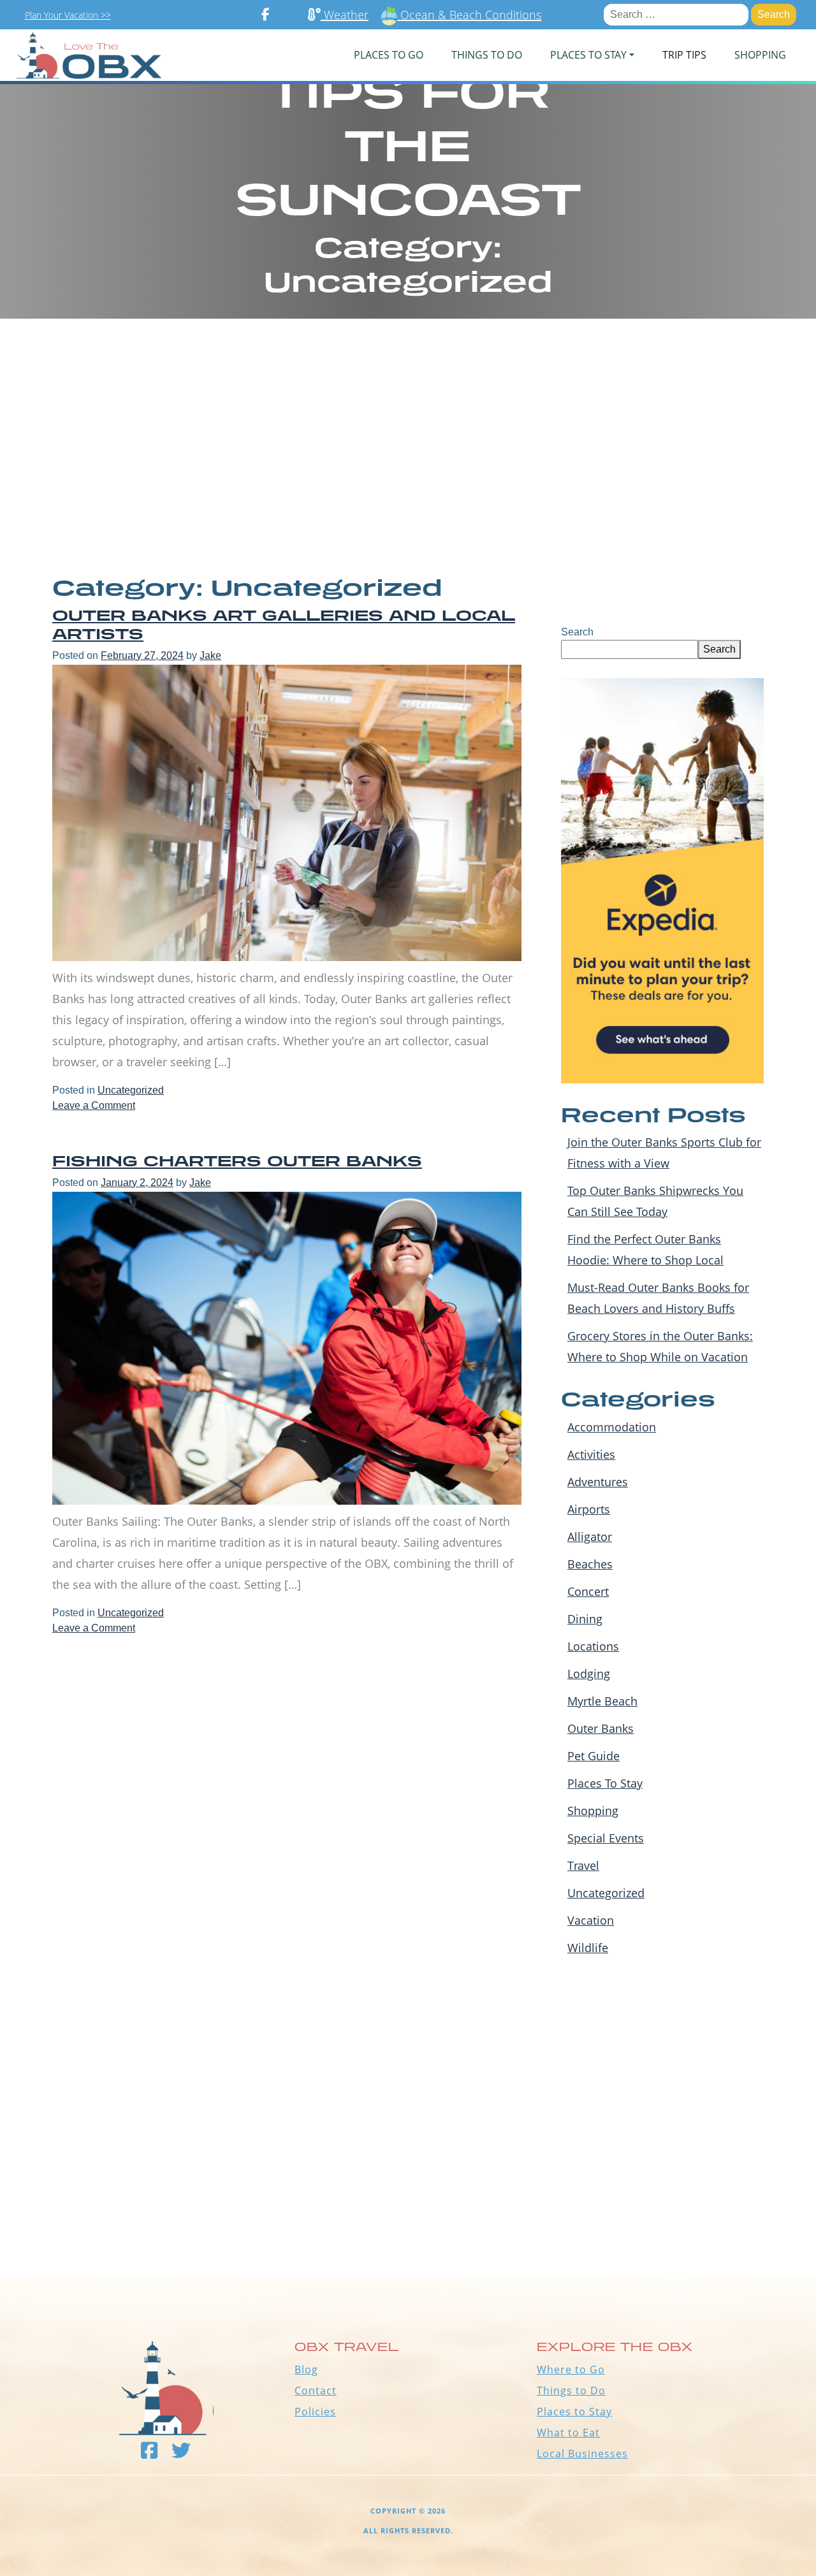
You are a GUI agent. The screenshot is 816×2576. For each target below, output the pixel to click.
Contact (316, 2391)
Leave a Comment (94, 1105)
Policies (315, 2412)
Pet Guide (594, 1756)
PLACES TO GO (389, 55)
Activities (591, 1454)
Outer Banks (601, 1728)
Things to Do (571, 2391)
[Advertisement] (408, 446)
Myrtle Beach (602, 1701)
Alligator (590, 1537)
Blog (306, 2370)
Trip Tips (684, 55)
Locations (593, 1646)
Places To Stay (605, 1783)
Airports (589, 1509)
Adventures (598, 1482)
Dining (585, 1619)
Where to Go (571, 2370)
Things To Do (487, 55)
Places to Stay (574, 2412)
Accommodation (612, 1427)
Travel (583, 1865)
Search (577, 632)
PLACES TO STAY (588, 55)
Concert (588, 1591)
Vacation (591, 1920)
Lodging (589, 1674)
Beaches (590, 1564)
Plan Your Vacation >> (68, 15)
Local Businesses (582, 2454)
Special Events (606, 1838)
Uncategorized (131, 1090)
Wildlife (588, 1948)
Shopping (760, 55)
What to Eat (568, 2433)
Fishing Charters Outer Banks (237, 1161)
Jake (210, 655)
